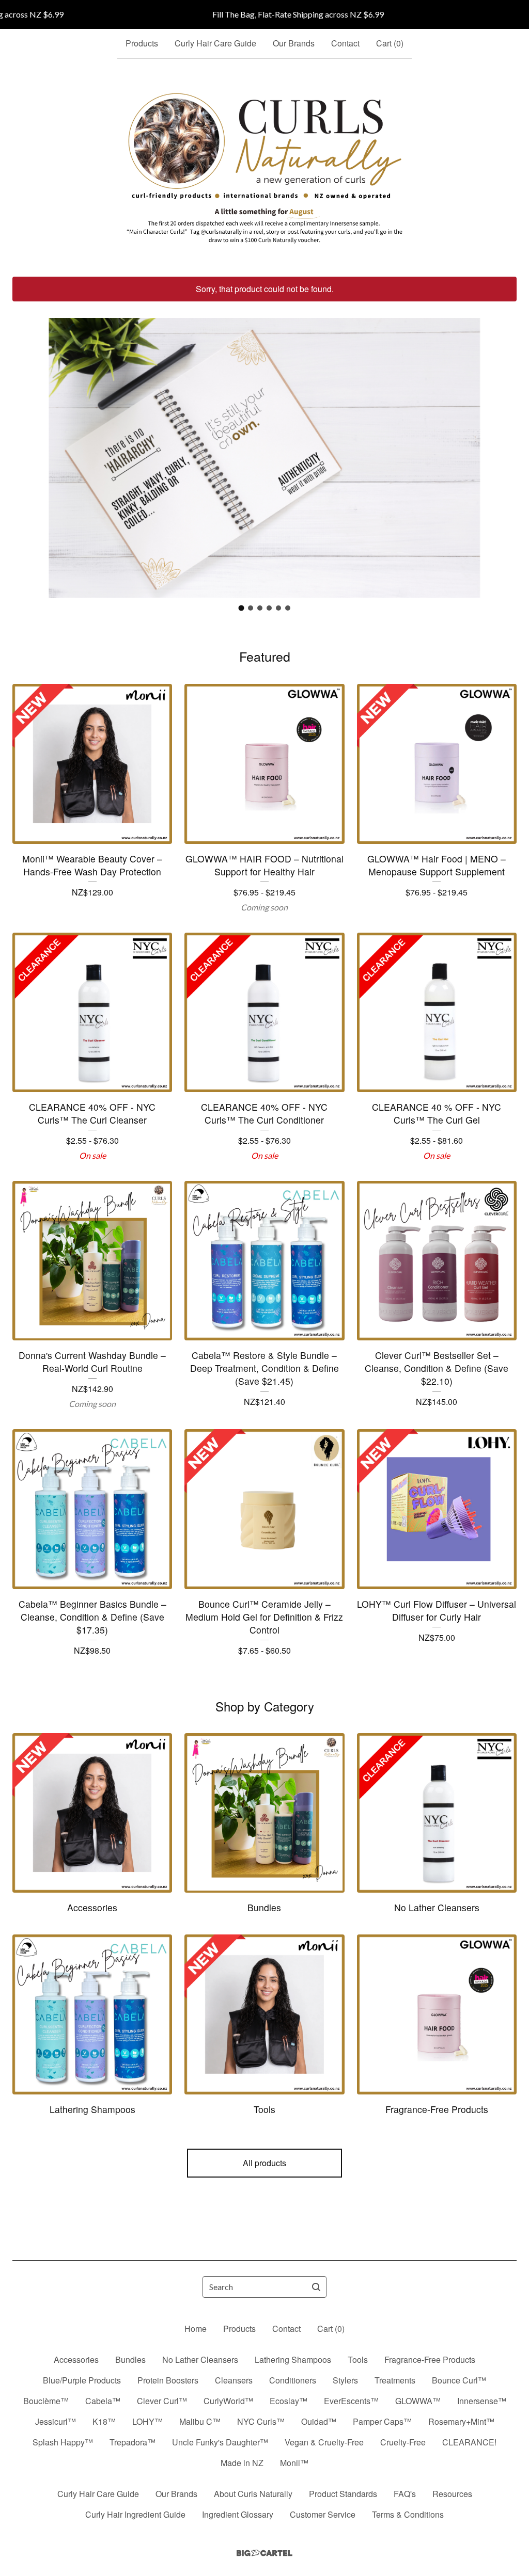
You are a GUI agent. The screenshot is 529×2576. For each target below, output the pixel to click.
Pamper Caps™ (382, 2421)
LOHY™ (147, 2421)
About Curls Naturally (253, 2494)
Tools (358, 2359)
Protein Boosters (168, 2380)
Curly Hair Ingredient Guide (135, 2514)
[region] (264, 14)
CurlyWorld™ (228, 2401)
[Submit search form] (316, 2287)
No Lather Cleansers (200, 2359)
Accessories (76, 2359)
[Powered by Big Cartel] (264, 2553)
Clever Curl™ (162, 2401)
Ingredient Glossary (238, 2514)
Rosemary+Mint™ (461, 2421)
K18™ (104, 2421)
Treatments (395, 2380)
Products (142, 43)
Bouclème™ (46, 2401)
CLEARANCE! (469, 2442)
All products (264, 2163)
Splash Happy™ (63, 2442)
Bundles (130, 2359)
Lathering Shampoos (293, 2359)
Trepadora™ (133, 2442)
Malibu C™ (200, 2421)
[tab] (242, 608)
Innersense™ (482, 2401)
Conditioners (293, 2380)
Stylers (345, 2380)
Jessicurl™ (56, 2421)
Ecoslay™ (289, 2401)
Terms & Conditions (408, 2514)
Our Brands (294, 43)
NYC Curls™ (261, 2421)
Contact (345, 43)
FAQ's (405, 2494)
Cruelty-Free (403, 2442)
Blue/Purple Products (82, 2380)
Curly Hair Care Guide (215, 43)
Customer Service (323, 2514)
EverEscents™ (351, 2401)
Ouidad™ (319, 2421)
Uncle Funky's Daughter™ (220, 2442)
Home (196, 2329)
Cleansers (234, 2380)
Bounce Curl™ (459, 2380)
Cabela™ (103, 2401)
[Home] (264, 168)
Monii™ (294, 2463)
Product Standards (343, 2494)
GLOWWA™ (418, 2401)
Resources (452, 2494)
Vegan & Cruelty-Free (324, 2442)
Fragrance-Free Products (430, 2359)
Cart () (390, 43)
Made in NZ (242, 2463)
